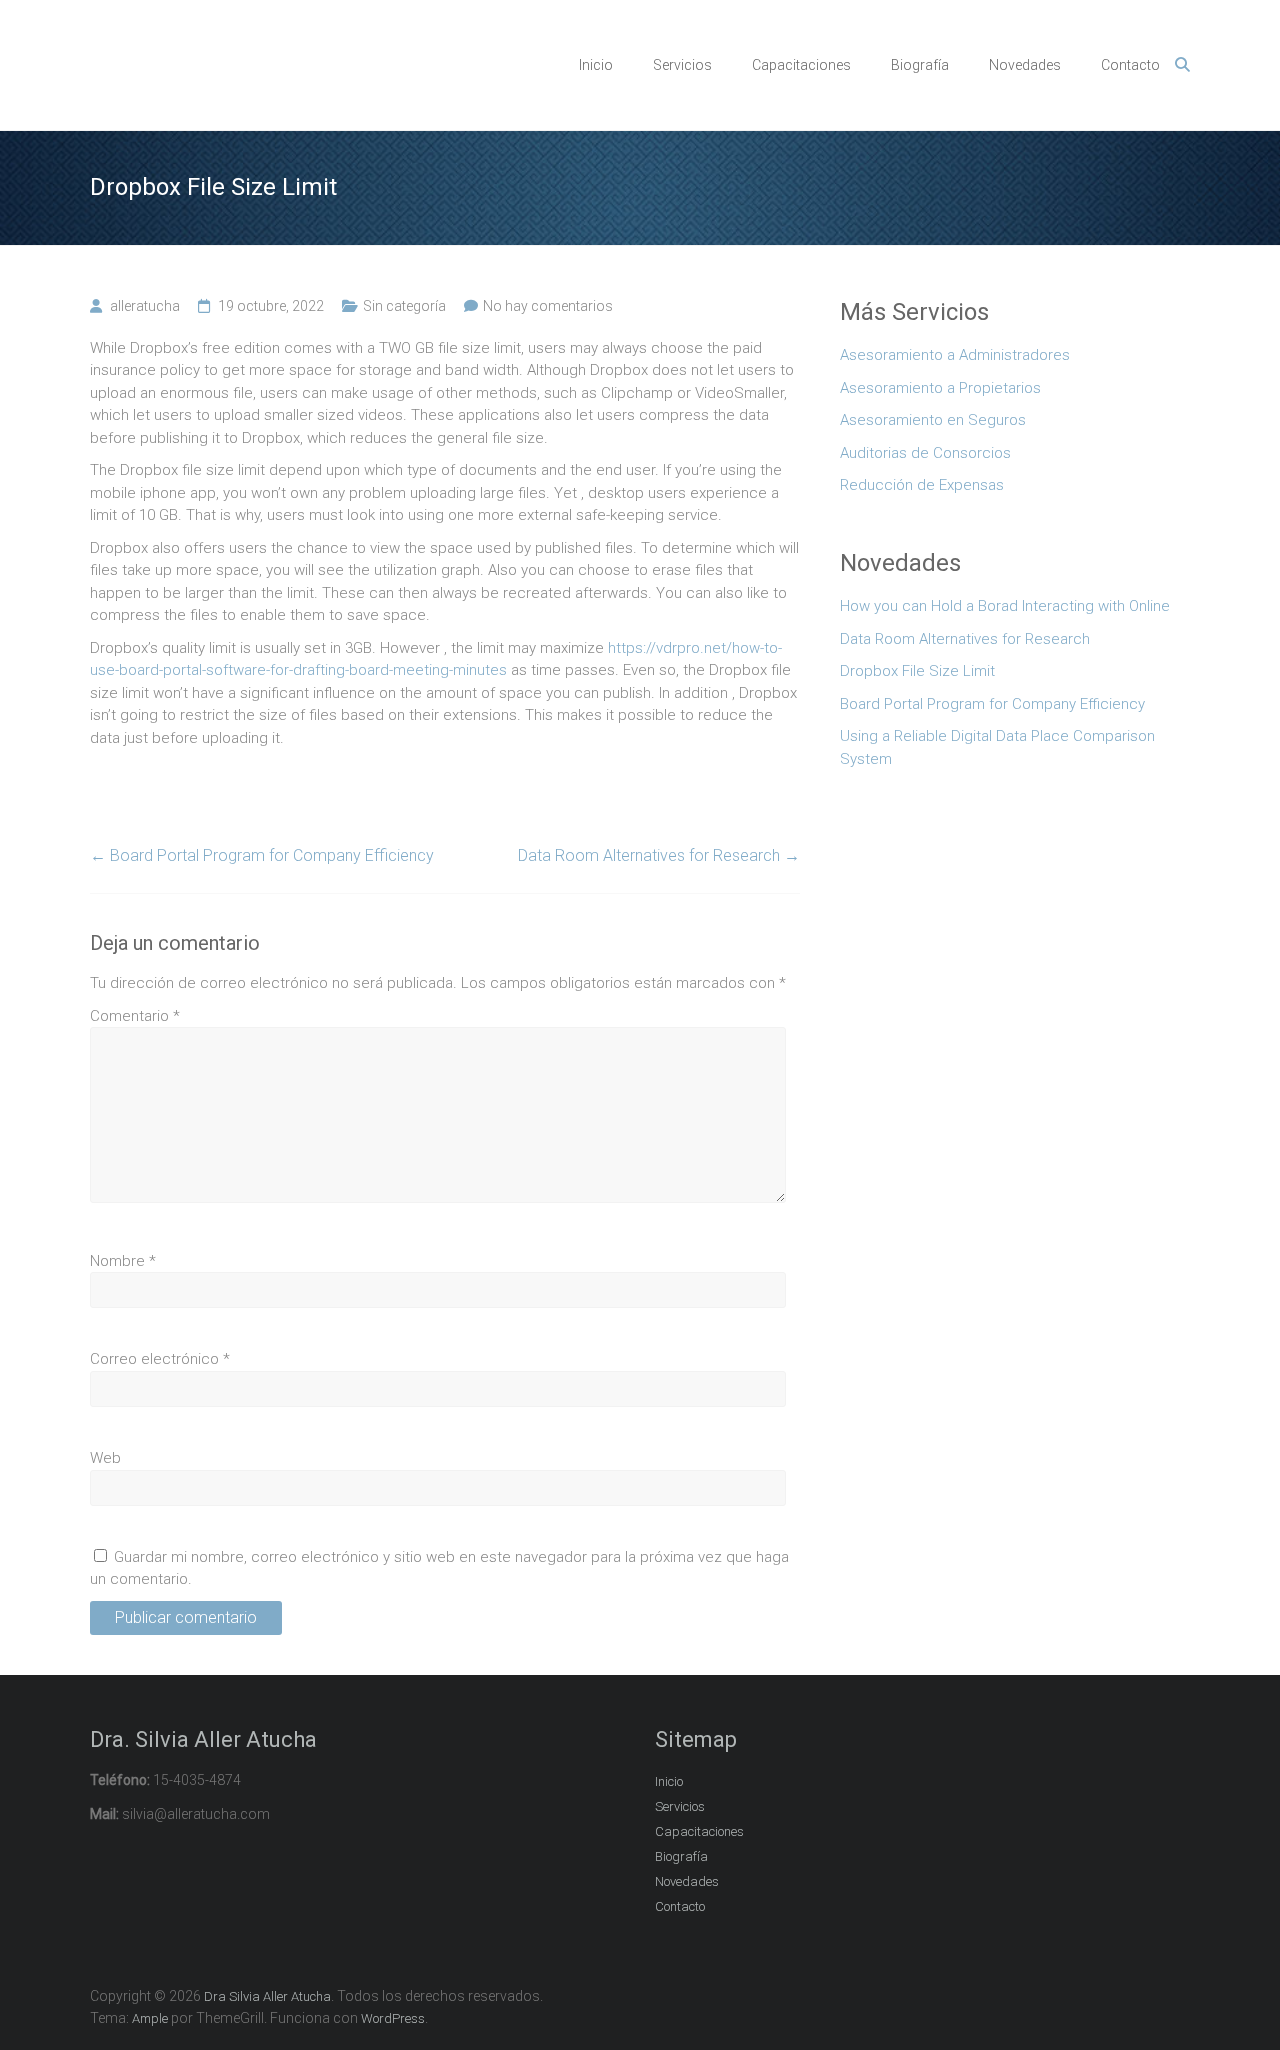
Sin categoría (404, 306)
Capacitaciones (801, 65)
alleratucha (145, 306)
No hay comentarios (548, 306)
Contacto (1130, 65)
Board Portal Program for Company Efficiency (262, 855)
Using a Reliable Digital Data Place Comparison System (997, 747)
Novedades (1025, 65)
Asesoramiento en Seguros (933, 420)
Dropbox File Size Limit (917, 671)
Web (105, 1458)
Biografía (920, 65)
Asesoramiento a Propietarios (940, 388)
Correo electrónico (160, 1359)
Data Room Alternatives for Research (659, 855)
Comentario (135, 1016)
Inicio (596, 65)
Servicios (682, 65)
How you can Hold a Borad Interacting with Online (1005, 606)
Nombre (123, 1261)
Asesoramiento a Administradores (955, 355)
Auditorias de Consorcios (925, 453)
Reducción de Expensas (922, 485)
